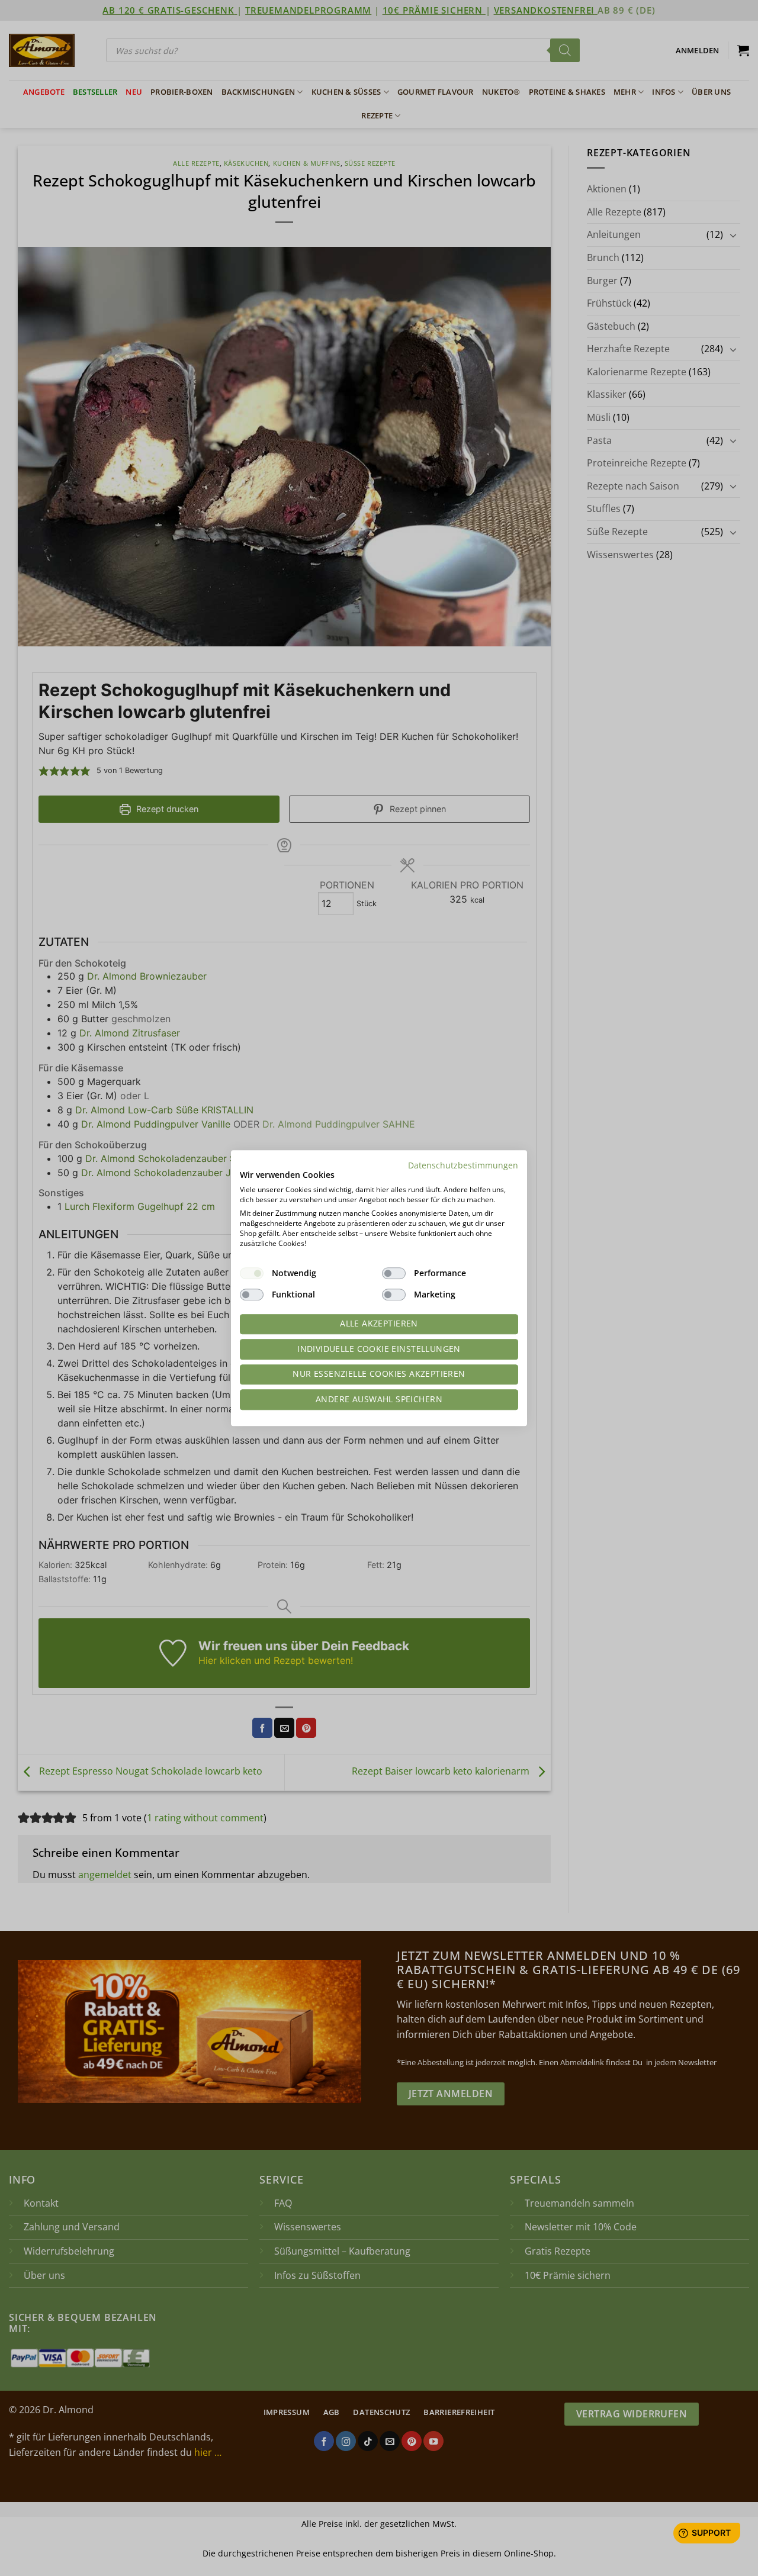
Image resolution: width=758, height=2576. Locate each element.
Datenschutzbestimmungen (463, 1165)
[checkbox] (252, 1273)
